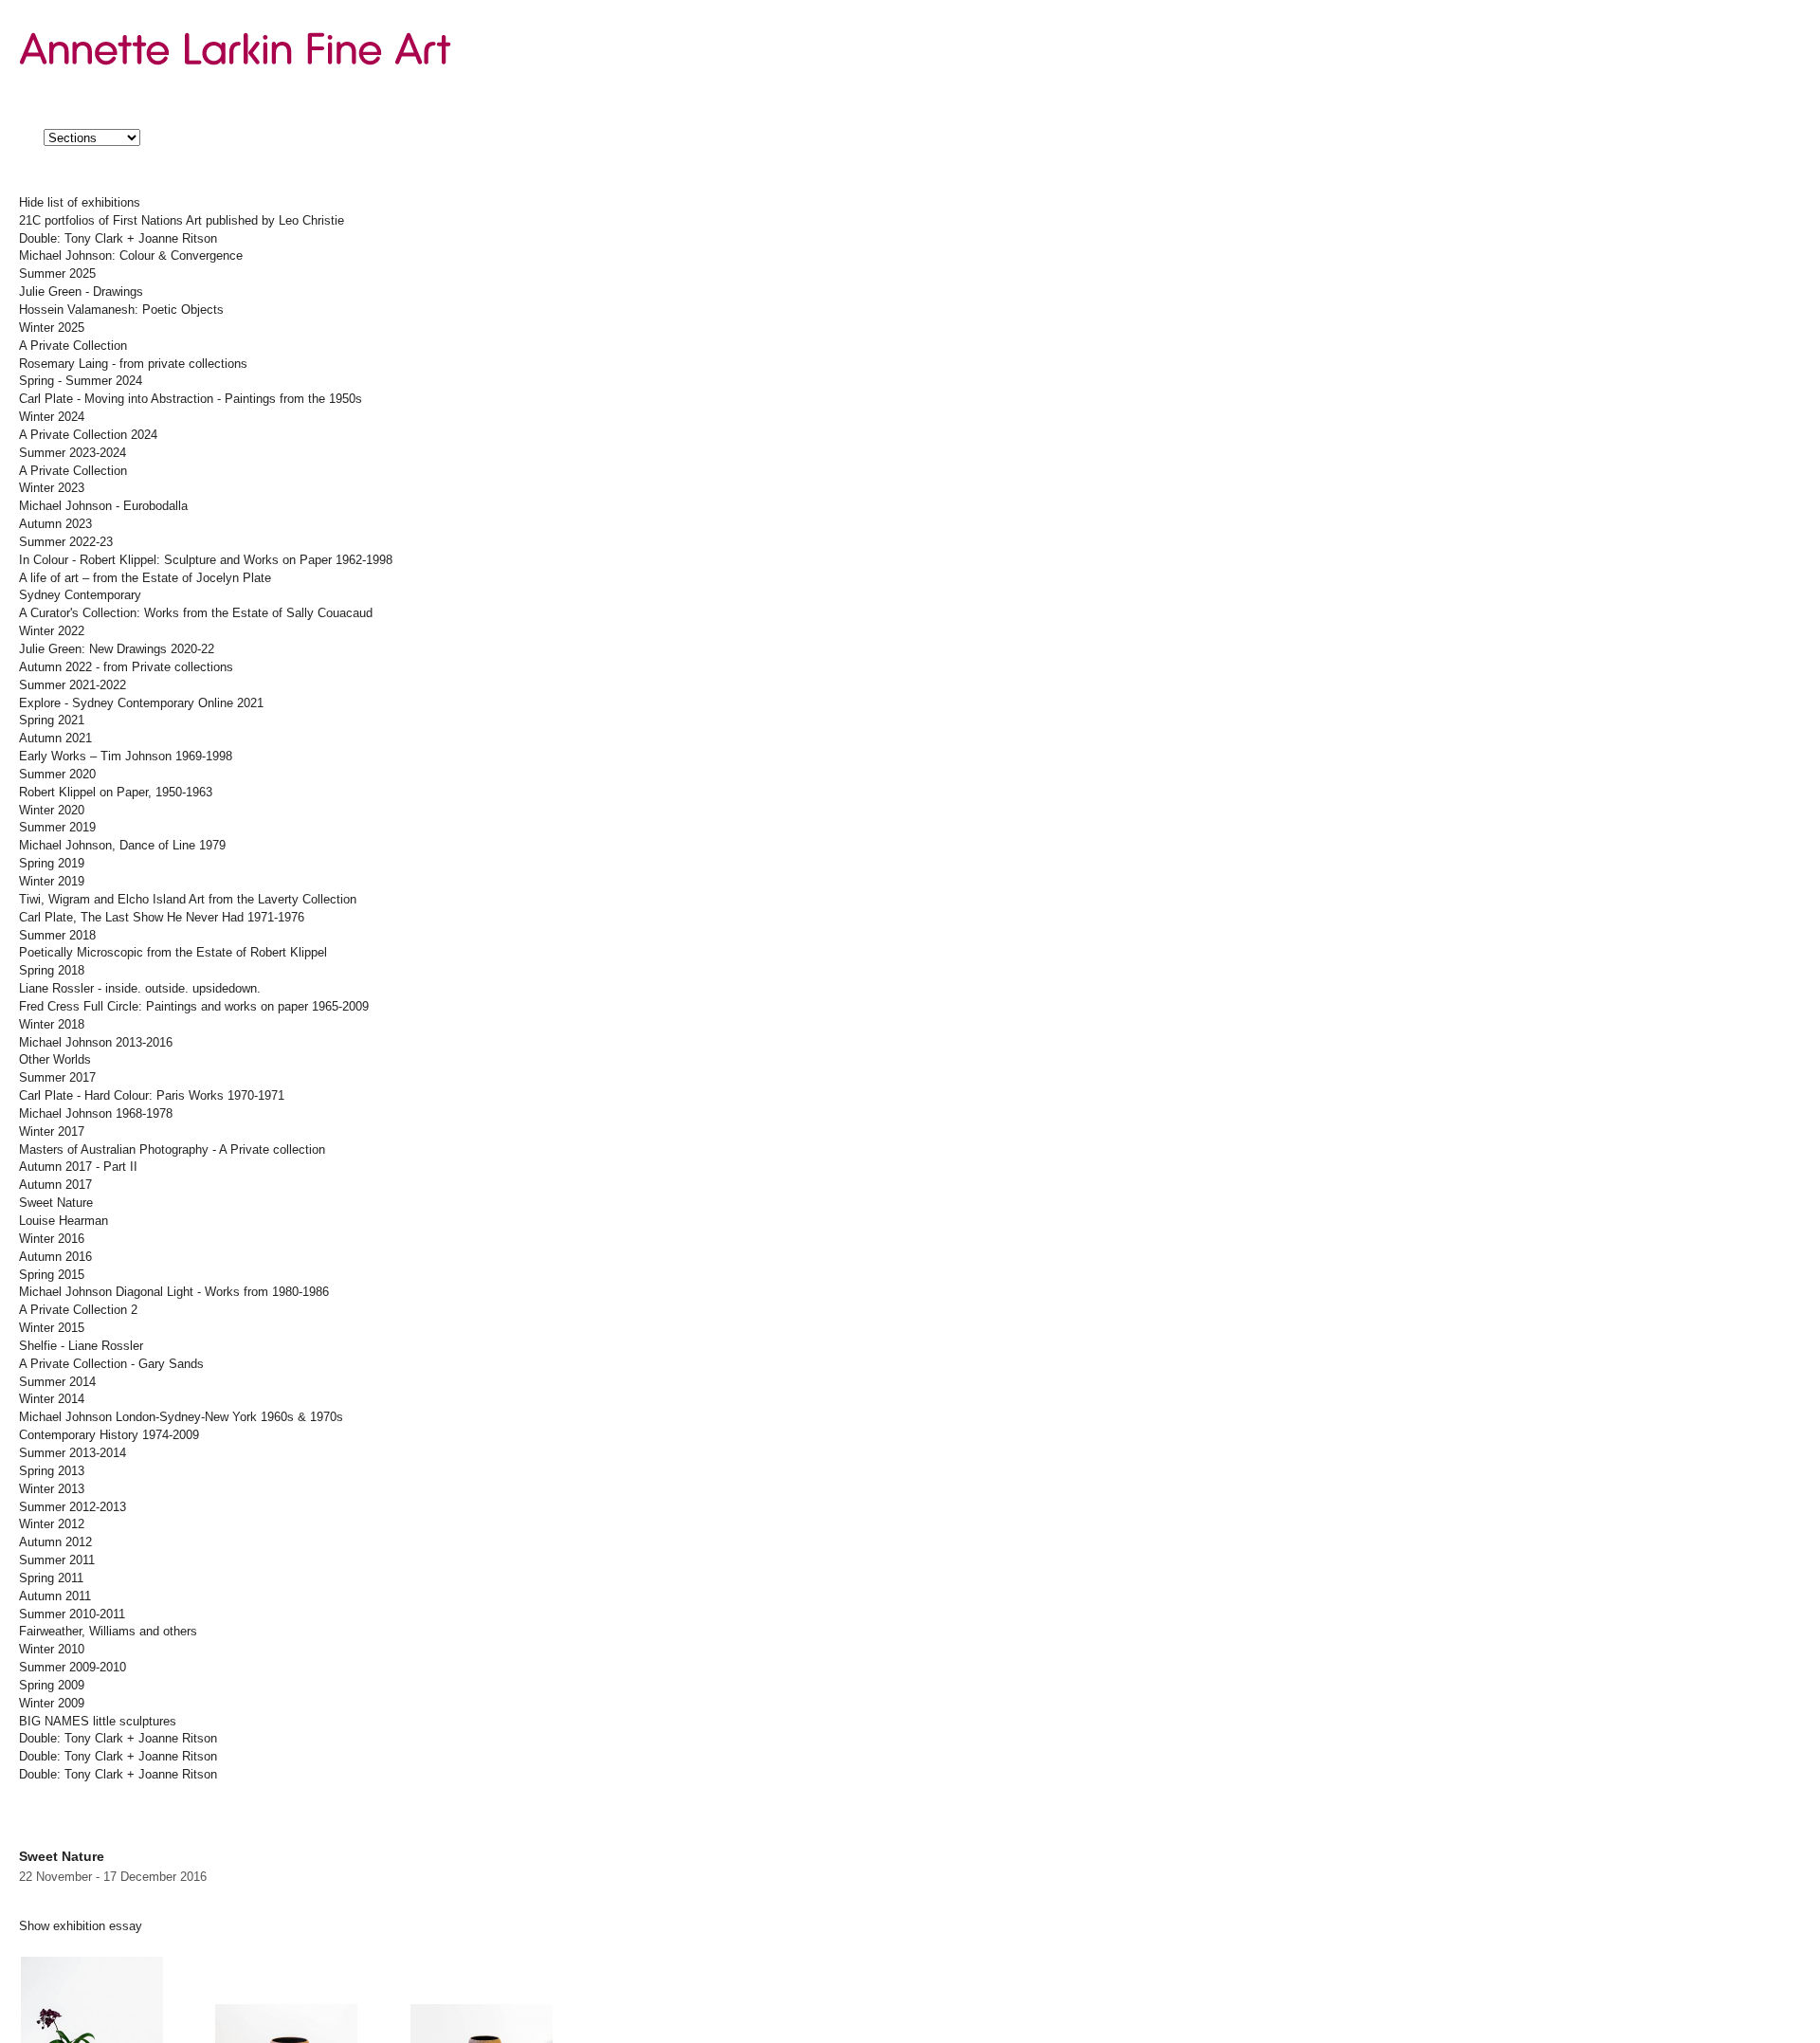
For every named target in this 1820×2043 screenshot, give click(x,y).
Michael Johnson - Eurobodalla (103, 506)
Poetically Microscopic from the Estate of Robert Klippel (173, 953)
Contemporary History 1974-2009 (109, 1435)
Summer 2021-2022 (73, 685)
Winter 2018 (52, 1025)
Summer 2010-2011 (72, 1614)
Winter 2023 (52, 488)
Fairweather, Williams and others (108, 1632)
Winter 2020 (52, 811)
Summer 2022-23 (66, 542)
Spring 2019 (52, 864)
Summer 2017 (57, 1078)
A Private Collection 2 (78, 1310)
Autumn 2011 (55, 1596)
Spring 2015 (52, 1275)
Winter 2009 (52, 1704)
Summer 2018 (57, 936)
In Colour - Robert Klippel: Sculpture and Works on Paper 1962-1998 (206, 560)
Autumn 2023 (55, 524)
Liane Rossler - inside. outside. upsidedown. (140, 989)
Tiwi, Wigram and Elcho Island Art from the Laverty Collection (188, 900)
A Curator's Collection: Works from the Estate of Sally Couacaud (196, 613)
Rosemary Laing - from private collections (133, 364)
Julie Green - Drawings (81, 292)
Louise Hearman (64, 1221)
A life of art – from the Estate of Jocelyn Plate (145, 578)
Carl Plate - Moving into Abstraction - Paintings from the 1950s (191, 399)
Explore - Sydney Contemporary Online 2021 (141, 703)
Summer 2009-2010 (73, 1668)
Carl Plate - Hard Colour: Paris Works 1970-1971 (152, 1096)
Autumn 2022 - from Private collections (126, 667)
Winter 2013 (52, 1489)
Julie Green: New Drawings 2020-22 (117, 649)
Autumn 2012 (55, 1542)
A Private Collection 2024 (88, 435)
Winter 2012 (52, 1524)
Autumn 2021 (55, 739)
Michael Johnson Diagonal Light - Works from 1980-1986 (174, 1292)
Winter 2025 (52, 328)
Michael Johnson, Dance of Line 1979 (122, 846)
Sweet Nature (56, 1203)
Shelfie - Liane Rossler (81, 1346)
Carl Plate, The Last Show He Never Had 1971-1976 (162, 918)
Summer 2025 (57, 274)
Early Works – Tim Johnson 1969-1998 (126, 757)
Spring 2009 (52, 1686)
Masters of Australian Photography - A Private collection (172, 1150)
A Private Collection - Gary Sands (111, 1364)
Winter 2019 (52, 882)
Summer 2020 (57, 775)
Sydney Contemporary (80, 595)
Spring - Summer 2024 (81, 381)
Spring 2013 (52, 1471)
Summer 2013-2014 (73, 1453)
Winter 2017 (52, 1132)
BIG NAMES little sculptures (98, 1722)
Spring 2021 (52, 721)
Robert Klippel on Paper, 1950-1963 (116, 793)
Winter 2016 (52, 1239)
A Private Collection (73, 346)
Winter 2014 (52, 1399)
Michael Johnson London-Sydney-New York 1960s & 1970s (181, 1417)
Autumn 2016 (55, 1257)
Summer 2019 (57, 828)
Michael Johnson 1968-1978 (96, 1114)
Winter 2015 (52, 1328)
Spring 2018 (52, 971)
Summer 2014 (57, 1382)
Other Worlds (55, 1060)
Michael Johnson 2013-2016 (96, 1043)
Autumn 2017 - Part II (78, 1167)
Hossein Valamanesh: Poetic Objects (121, 310)
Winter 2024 (52, 417)
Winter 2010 (52, 1650)
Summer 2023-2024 (73, 453)
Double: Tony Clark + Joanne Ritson (118, 239)
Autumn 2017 (55, 1185)
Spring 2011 (51, 1578)
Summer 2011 (57, 1560)
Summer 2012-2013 (73, 1507)
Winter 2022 (52, 631)
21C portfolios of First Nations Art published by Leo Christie (182, 221)
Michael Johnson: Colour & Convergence (131, 256)
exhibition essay (81, 1926)
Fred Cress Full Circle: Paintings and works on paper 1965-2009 (194, 1007)
